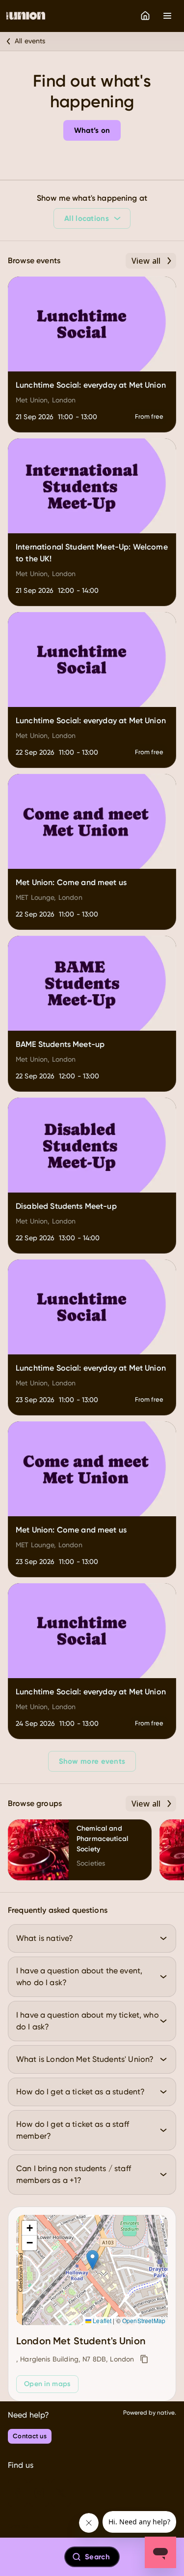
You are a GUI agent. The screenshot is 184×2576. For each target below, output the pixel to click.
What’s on (92, 130)
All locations (87, 218)
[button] (92, 2260)
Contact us (30, 2436)
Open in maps (47, 2384)
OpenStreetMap (144, 2320)
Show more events (92, 1761)
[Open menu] (167, 16)
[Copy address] (144, 2359)
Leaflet (101, 2320)
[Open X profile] (61, 2493)
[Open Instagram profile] (39, 2493)
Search (97, 2557)
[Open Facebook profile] (18, 2493)
